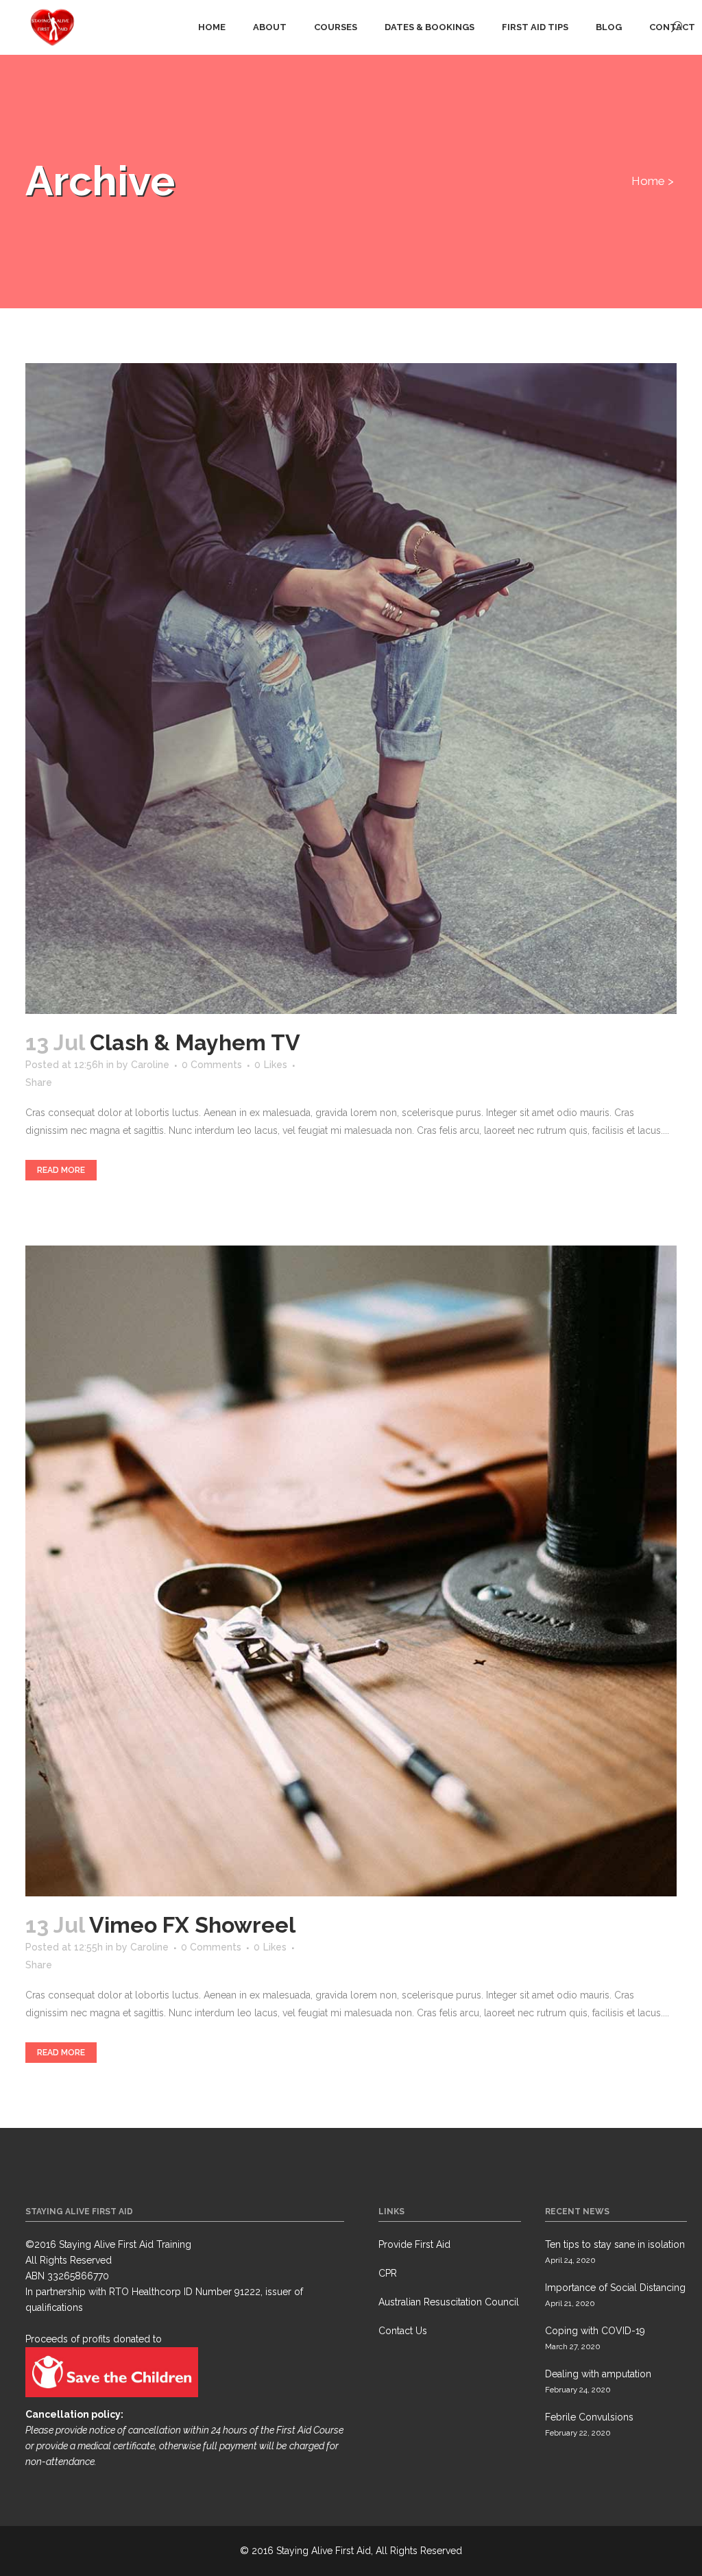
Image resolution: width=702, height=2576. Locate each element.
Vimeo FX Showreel (192, 1925)
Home (648, 181)
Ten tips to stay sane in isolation (615, 2244)
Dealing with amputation (598, 2374)
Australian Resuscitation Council (449, 2302)
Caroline (150, 1065)
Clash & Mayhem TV (195, 1042)
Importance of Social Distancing (615, 2288)
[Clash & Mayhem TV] (351, 689)
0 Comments (212, 1065)
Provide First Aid (414, 2244)
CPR (388, 2273)
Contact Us (403, 2331)
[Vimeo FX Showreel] (351, 1571)
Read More (61, 1170)
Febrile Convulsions (589, 2417)
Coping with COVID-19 (595, 2331)
